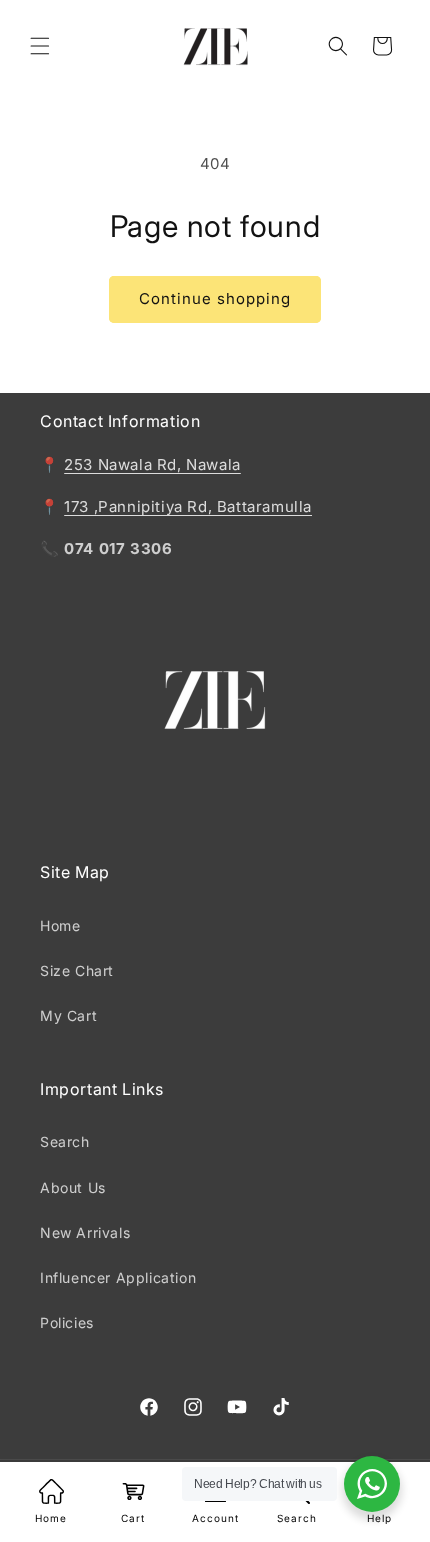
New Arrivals (85, 1232)
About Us (73, 1187)
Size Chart (77, 970)
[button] (40, 46)
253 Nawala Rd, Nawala (152, 464)
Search (65, 1141)
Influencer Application (118, 1277)
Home (60, 925)
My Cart (68, 1015)
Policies (67, 1322)
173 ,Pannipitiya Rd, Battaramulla (188, 506)
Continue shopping (215, 298)
